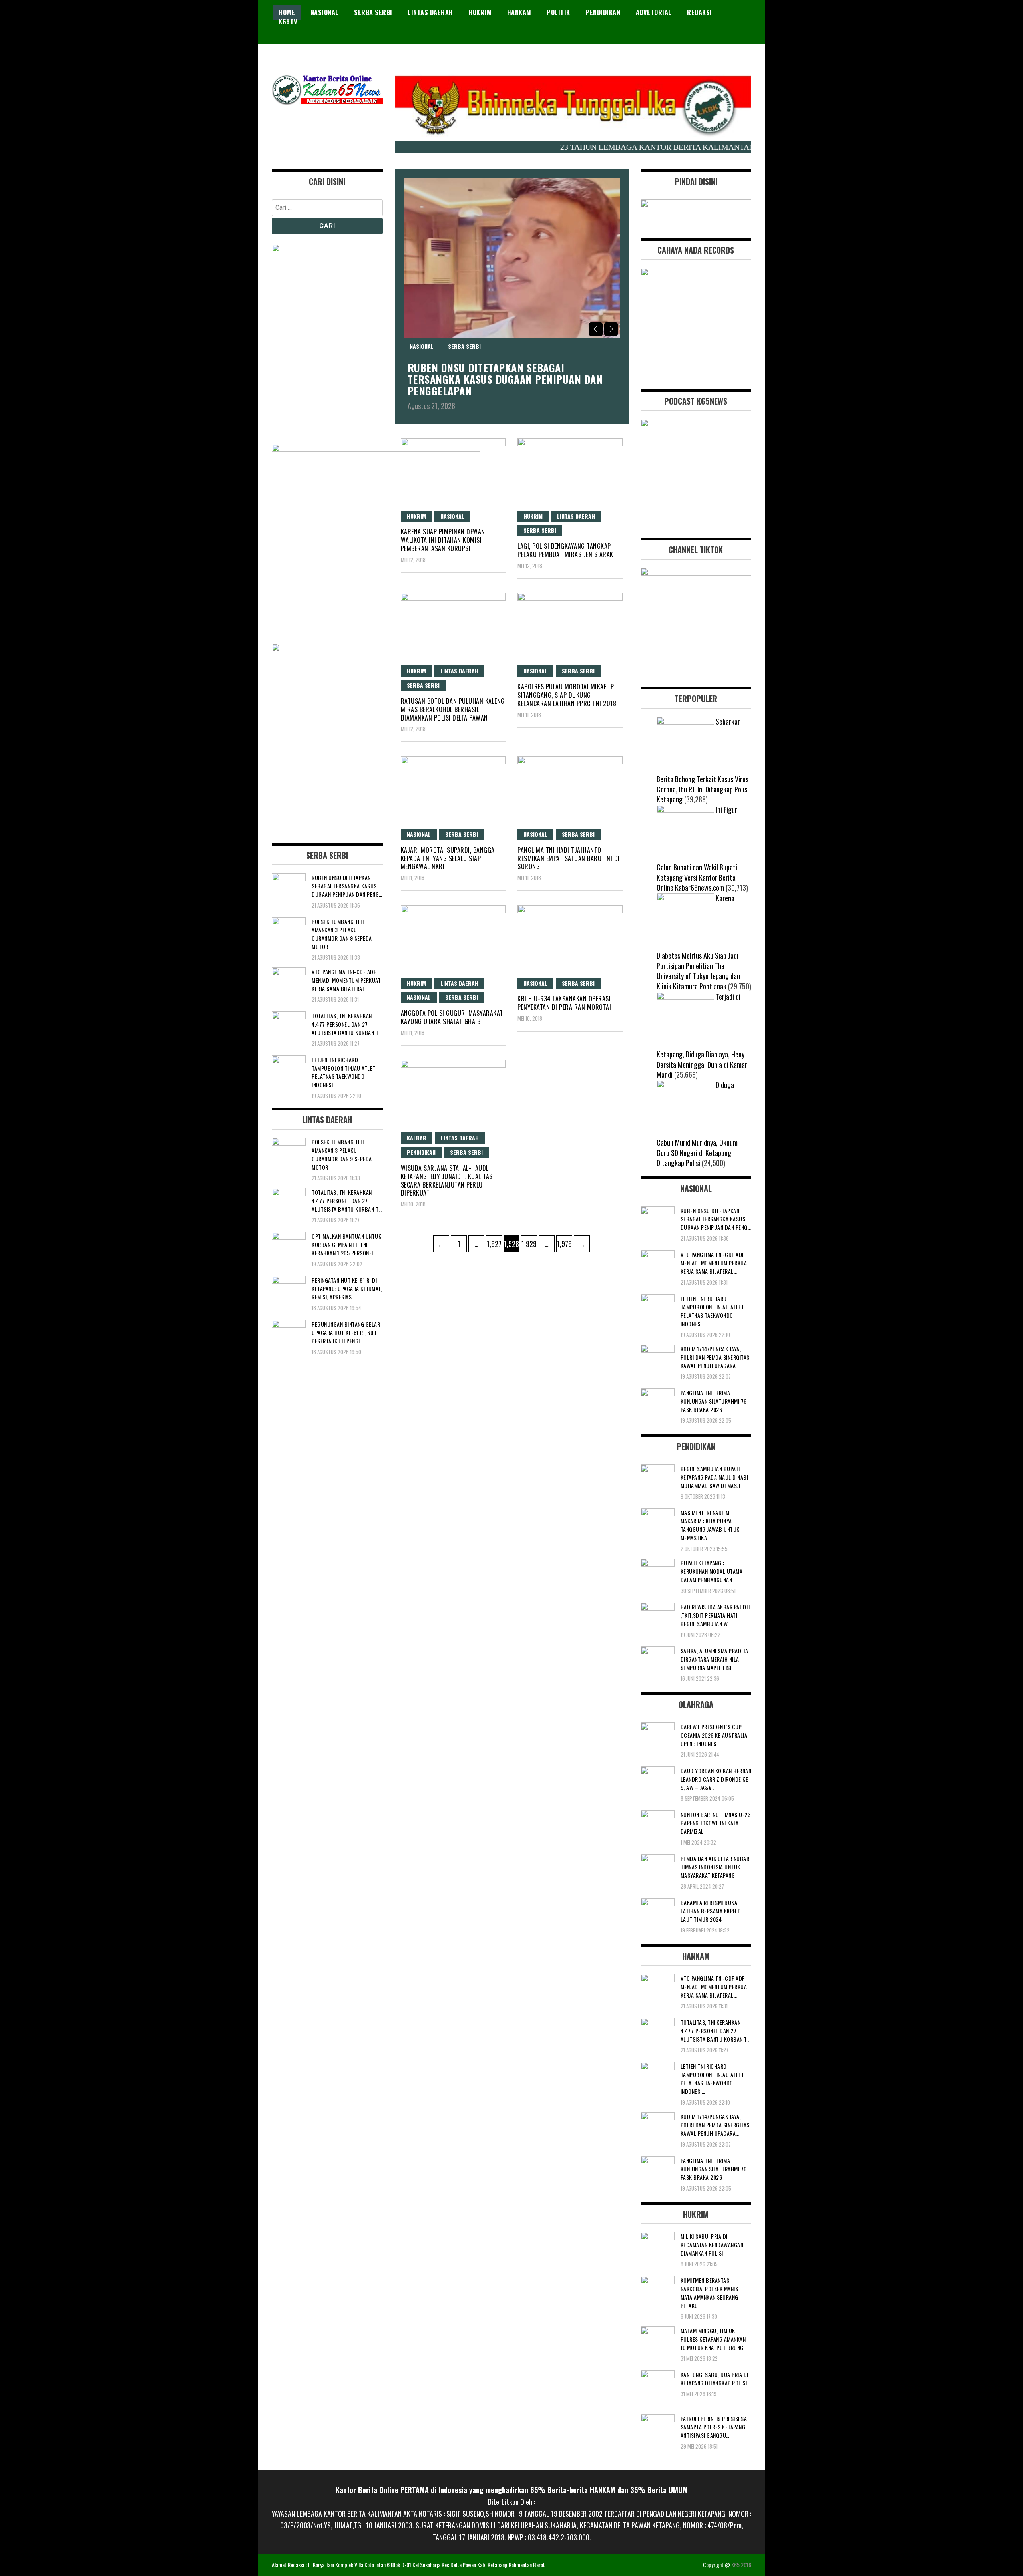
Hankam (519, 12)
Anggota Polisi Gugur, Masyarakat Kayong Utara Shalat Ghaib (452, 1017)
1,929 (529, 1244)
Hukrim (480, 12)
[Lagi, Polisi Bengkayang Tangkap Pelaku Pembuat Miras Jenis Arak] (570, 473)
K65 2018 (741, 2565)
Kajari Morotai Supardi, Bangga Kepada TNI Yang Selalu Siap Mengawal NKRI (448, 858)
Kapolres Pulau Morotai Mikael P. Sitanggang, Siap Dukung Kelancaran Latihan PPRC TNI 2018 (567, 695)
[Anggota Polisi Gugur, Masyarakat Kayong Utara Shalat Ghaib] (453, 940)
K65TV (288, 22)
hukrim (533, 516)
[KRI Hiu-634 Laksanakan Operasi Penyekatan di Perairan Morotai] (570, 940)
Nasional (325, 12)
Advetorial (654, 12)
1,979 (564, 1244)
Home (287, 12)
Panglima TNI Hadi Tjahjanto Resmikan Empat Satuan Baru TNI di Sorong (569, 858)
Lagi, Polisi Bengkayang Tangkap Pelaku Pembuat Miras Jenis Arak (565, 550)
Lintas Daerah (430, 12)
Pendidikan (603, 12)
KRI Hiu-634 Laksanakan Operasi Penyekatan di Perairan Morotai (564, 1003)
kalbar (417, 1138)
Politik (558, 12)
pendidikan (421, 1152)
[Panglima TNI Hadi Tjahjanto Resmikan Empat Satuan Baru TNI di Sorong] (570, 791)
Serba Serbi (373, 12)
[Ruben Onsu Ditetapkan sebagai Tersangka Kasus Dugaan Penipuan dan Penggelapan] (512, 258)
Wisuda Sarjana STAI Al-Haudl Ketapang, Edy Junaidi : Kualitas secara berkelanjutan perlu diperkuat (447, 1180)
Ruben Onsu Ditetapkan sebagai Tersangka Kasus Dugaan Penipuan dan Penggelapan (505, 379)
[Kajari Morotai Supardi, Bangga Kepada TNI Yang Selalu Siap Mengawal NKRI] (453, 791)
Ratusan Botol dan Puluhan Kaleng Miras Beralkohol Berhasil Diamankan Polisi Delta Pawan (453, 709)
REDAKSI (700, 12)
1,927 (494, 1244)
